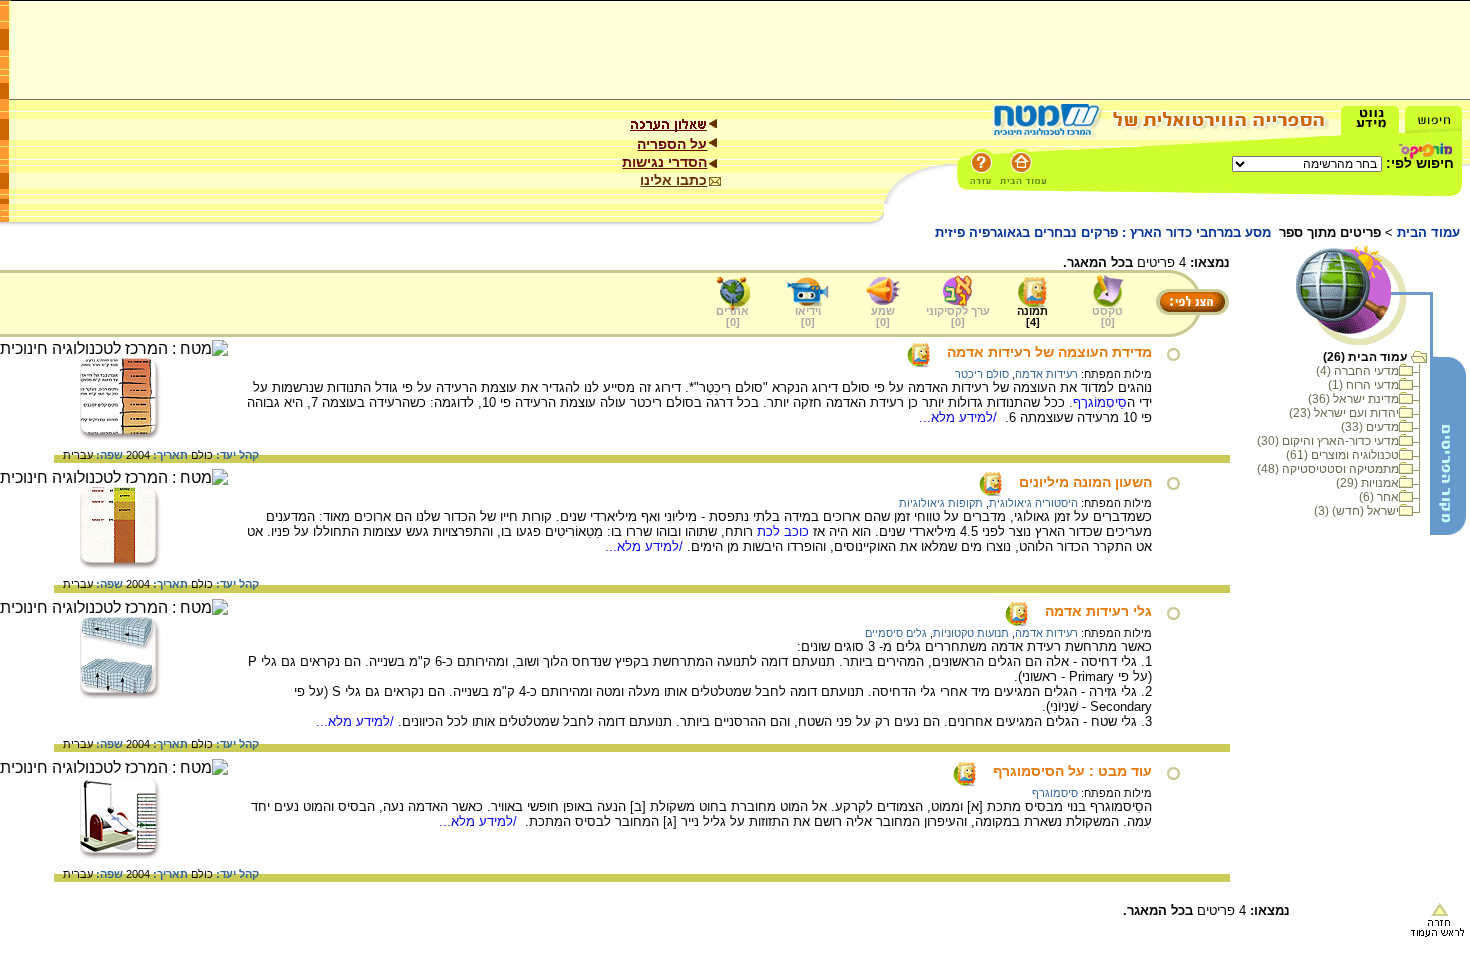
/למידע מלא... (960, 417)
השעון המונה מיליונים (1085, 482)
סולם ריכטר (982, 374)
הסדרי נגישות (664, 162)
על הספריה (672, 144)
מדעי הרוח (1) (1363, 385)
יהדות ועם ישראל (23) (1344, 413)
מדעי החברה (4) (1357, 371)
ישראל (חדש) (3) (1356, 511)
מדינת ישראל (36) (1353, 399)
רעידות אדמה (1046, 374)
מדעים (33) (1370, 427)
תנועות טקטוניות (971, 633)
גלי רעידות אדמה (1098, 611)
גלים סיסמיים (896, 633)
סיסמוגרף (1055, 793)
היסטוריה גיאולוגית (1033, 503)
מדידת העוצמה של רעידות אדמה (1049, 352)
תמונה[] (1032, 316)
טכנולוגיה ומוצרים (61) (1342, 455)
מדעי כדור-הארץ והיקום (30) (1328, 441)
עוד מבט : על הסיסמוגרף (1072, 771)
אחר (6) (1379, 497)
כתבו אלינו (673, 180)
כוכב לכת (783, 531)
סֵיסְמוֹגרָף (1100, 402)
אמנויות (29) (1367, 483)
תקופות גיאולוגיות (941, 503)
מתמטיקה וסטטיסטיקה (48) (1328, 469)
